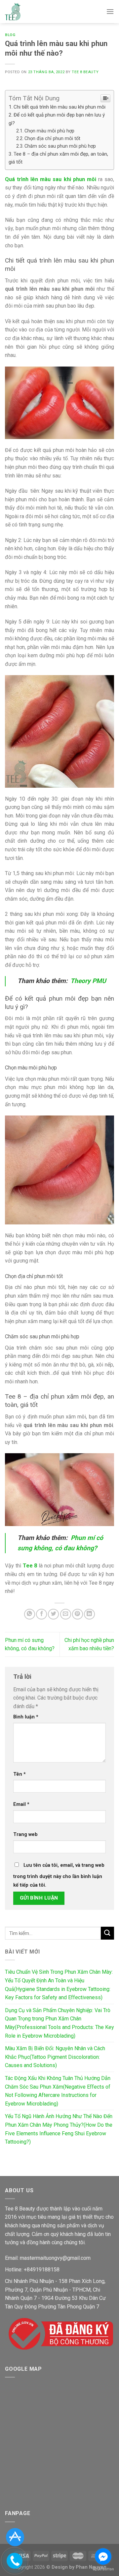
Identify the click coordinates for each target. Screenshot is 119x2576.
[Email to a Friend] (66, 1614)
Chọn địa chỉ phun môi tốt (52, 139)
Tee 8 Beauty (85, 72)
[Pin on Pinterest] (78, 1614)
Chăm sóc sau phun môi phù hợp (60, 146)
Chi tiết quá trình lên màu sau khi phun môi (59, 107)
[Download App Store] (15, 2537)
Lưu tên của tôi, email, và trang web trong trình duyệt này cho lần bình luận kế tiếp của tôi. (59, 1875)
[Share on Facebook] (41, 1614)
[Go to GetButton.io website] (103, 2569)
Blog (10, 35)
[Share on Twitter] (53, 1614)
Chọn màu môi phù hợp (49, 131)
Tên (20, 1774)
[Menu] (110, 11)
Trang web (25, 1834)
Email (21, 1804)
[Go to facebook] (103, 2556)
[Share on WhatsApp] (30, 1614)
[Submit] (107, 1933)
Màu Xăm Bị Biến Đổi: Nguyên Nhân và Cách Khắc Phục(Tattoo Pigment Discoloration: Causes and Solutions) (55, 2057)
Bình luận (26, 1717)
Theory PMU (88, 981)
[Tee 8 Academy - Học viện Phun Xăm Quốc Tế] (13, 12)
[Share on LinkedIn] (89, 1614)
